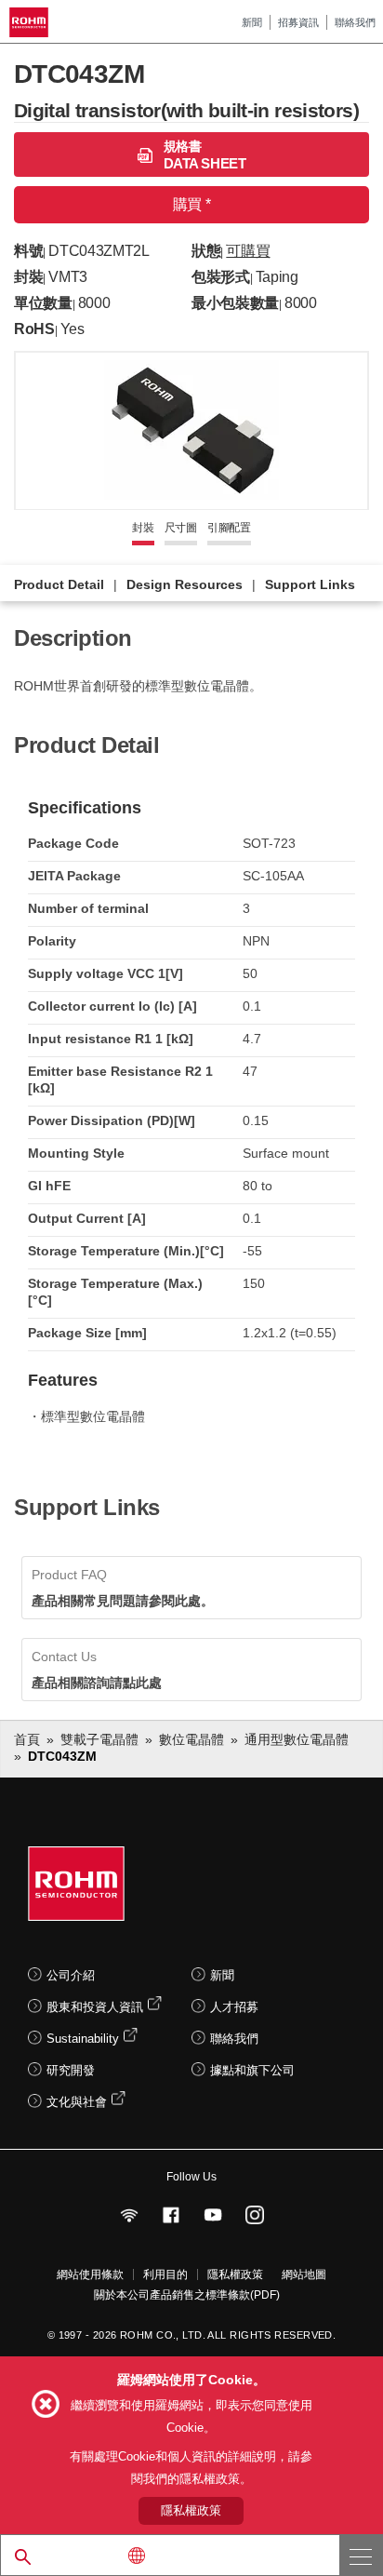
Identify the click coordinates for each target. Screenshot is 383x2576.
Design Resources (185, 584)
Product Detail (59, 584)
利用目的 (165, 2274)
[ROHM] (32, 22)
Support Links (310, 584)
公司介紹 (71, 1975)
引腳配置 (229, 528)
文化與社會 (77, 2102)
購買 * (191, 204)
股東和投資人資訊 (95, 2007)
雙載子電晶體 (99, 1739)
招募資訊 (298, 22)
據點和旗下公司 (252, 2070)
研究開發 (71, 2070)
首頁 (27, 1739)
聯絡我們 (355, 22)
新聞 (252, 22)
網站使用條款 (90, 2274)
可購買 (248, 251)
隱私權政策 (235, 2274)
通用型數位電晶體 (297, 1739)
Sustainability (83, 2039)
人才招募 (234, 2007)
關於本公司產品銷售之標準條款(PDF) (187, 2295)
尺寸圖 (181, 528)
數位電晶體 (191, 1739)
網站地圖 (304, 2274)
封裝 (143, 528)
